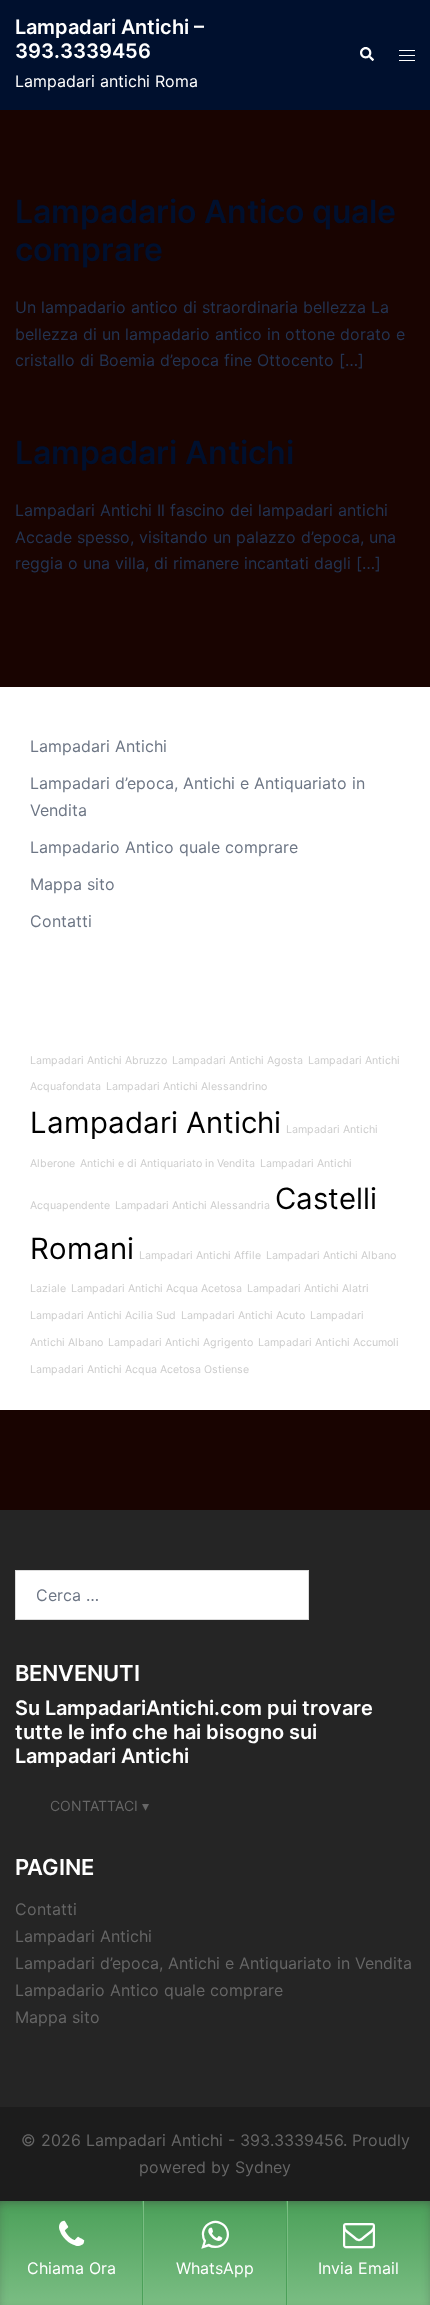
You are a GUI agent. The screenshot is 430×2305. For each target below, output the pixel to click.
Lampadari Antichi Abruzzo (98, 1060)
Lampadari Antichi (154, 452)
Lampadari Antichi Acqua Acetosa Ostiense (139, 1369)
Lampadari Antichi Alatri (308, 1288)
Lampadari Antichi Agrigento (180, 1342)
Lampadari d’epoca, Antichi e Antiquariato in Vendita (213, 1963)
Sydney (263, 2167)
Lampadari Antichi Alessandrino (186, 1086)
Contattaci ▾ (99, 1805)
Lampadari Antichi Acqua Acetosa (156, 1288)
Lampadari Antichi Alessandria (192, 1205)
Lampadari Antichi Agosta (237, 1060)
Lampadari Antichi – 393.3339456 (109, 39)
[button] (366, 55)
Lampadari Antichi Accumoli (328, 1342)
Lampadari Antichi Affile (200, 1255)
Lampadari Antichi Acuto (243, 1315)
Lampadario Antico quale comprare (205, 230)
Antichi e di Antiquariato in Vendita (167, 1163)
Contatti (61, 921)
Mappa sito (72, 884)
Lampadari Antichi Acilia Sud (103, 1315)
